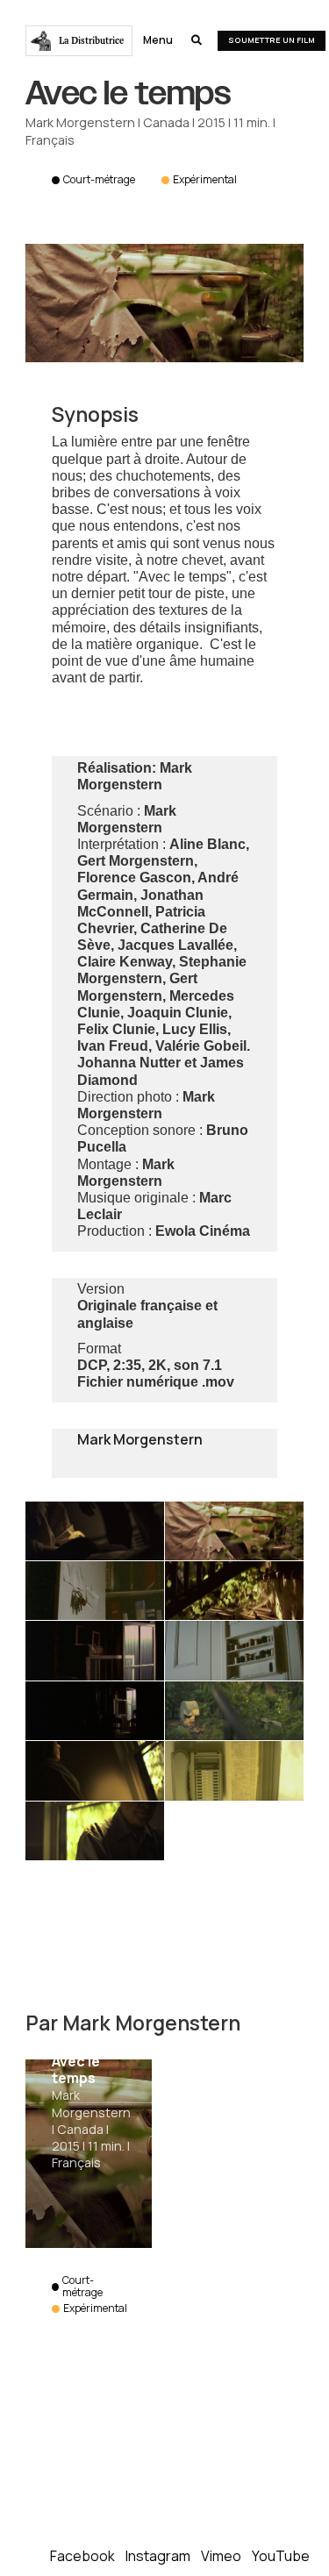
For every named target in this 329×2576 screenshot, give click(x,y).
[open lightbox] (95, 1531)
